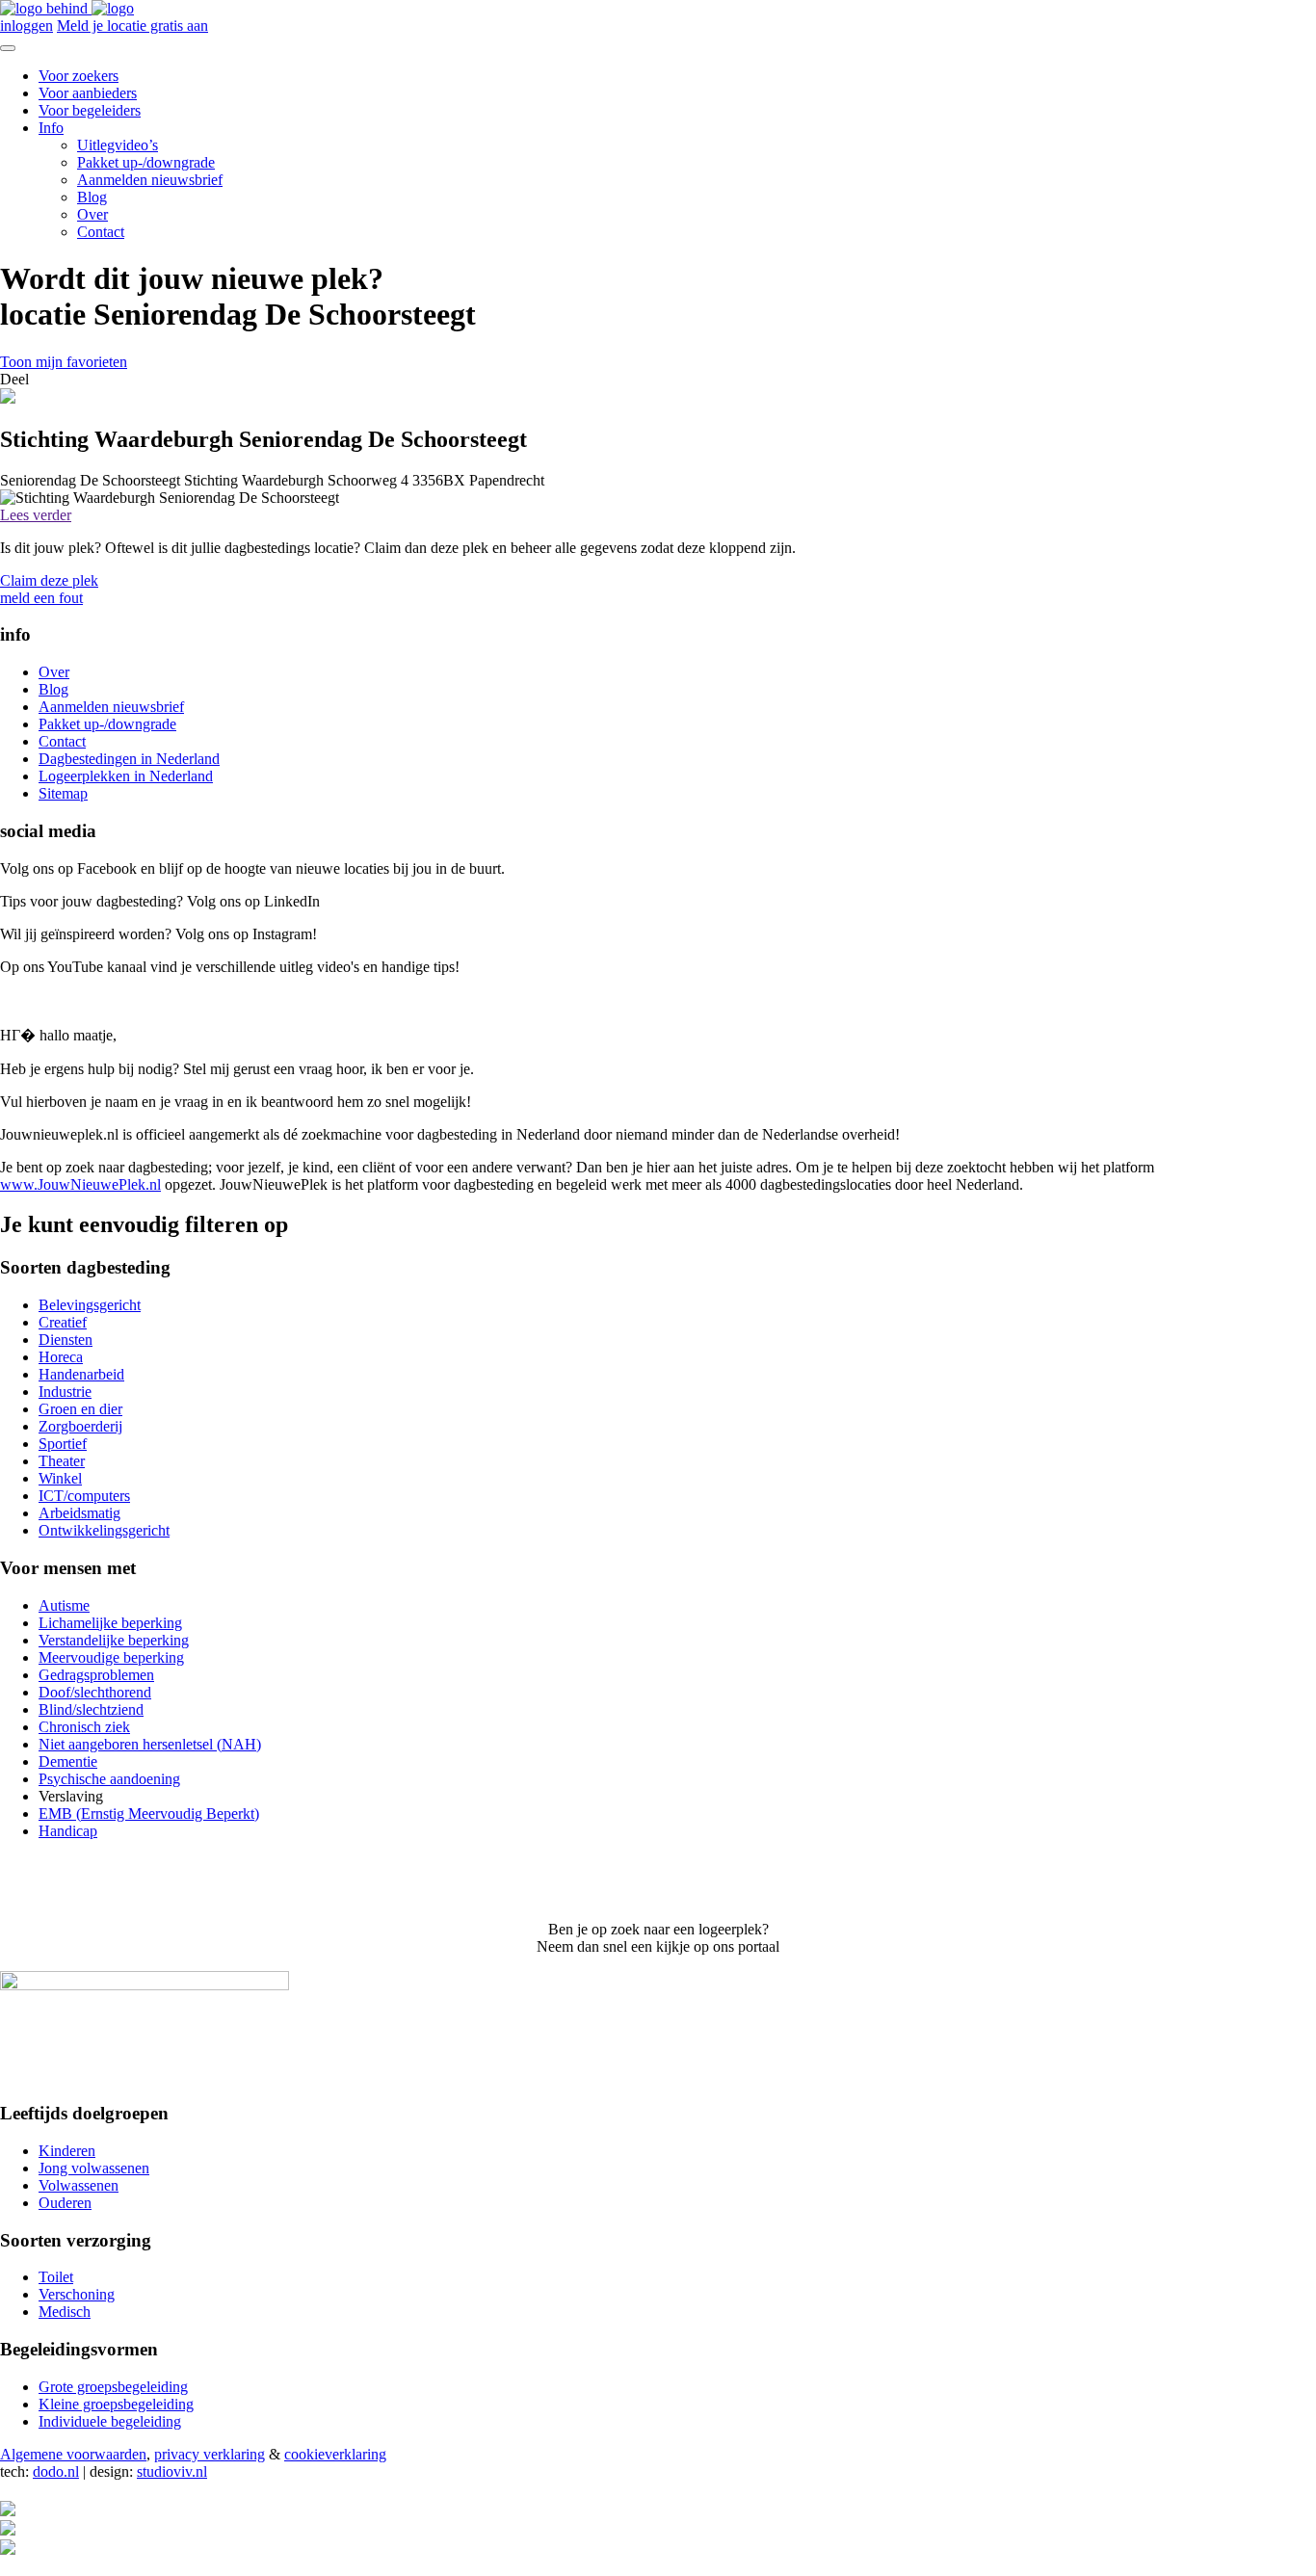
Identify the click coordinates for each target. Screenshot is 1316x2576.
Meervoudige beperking (111, 1657)
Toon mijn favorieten (64, 362)
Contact (101, 232)
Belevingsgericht (90, 1305)
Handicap (68, 1831)
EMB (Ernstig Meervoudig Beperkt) (149, 1814)
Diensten (66, 1340)
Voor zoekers (79, 76)
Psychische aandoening (109, 1779)
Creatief (63, 1322)
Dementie (68, 1761)
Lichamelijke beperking (110, 1623)
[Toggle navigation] (8, 48)
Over (92, 214)
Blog (92, 197)
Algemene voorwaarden (73, 2454)
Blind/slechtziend (91, 1709)
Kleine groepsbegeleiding (116, 2404)
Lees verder (36, 515)
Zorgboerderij (80, 1426)
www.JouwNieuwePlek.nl (80, 1184)
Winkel (60, 1478)
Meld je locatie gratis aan (132, 26)
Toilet (56, 2277)
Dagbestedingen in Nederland (129, 759)
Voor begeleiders (90, 110)
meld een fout (41, 598)
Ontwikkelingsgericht (104, 1530)
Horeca (61, 1357)
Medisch (65, 2312)
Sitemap (63, 793)
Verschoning (77, 2294)
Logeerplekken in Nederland (126, 776)
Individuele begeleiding (110, 2421)
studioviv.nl (172, 2471)
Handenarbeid (81, 1374)
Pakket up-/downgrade (146, 162)
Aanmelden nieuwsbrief (150, 180)
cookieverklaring (335, 2454)
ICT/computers (84, 1496)
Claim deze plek (49, 580)
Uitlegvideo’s (118, 145)
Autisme (64, 1605)
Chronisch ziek (84, 1727)
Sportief (63, 1444)
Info (51, 128)
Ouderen (65, 2203)
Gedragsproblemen (96, 1675)
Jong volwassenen (94, 2168)
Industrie (65, 1392)
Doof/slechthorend (95, 1692)
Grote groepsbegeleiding (113, 2387)
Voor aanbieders (88, 93)
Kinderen (67, 2151)
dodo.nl (56, 2471)
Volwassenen (79, 2185)
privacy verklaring (210, 2454)
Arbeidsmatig (79, 1513)
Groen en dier (80, 1409)
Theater (62, 1461)
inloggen (26, 26)
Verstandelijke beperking (114, 1640)
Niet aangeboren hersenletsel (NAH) (150, 1744)
